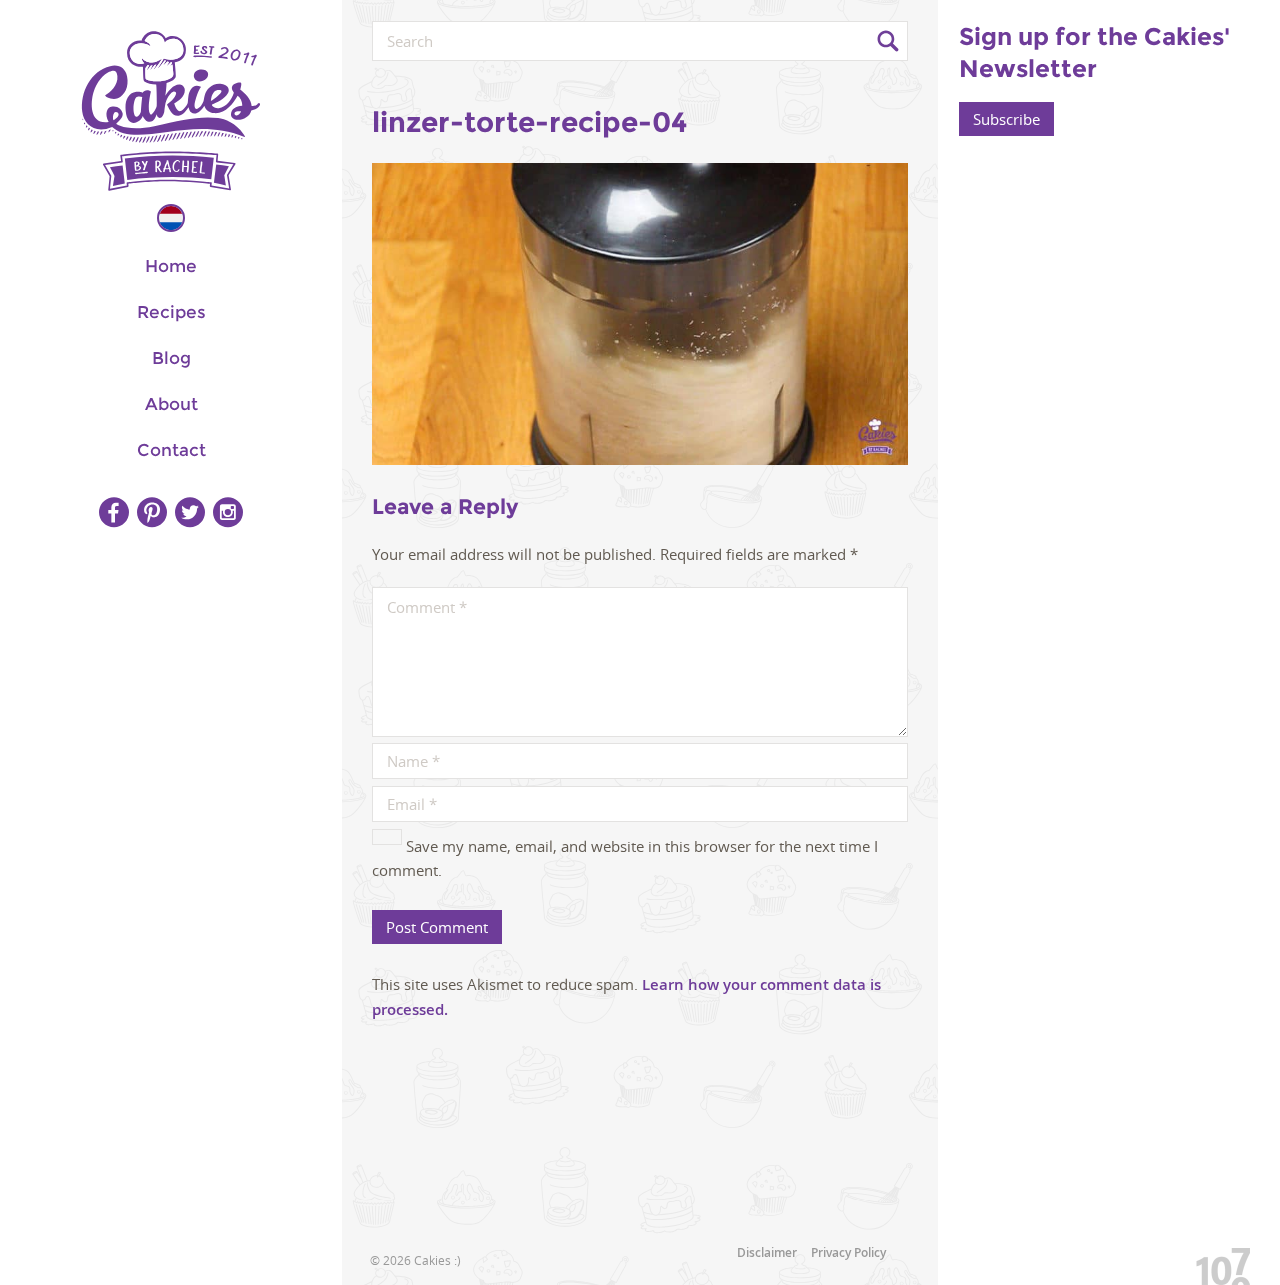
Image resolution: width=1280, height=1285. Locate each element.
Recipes (171, 312)
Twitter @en (190, 512)
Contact (171, 450)
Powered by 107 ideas (1216, 1262)
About (171, 404)
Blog (171, 358)
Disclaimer (767, 1252)
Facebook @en (114, 512)
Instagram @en (228, 512)
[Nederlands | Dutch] (171, 218)
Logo (171, 111)
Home (171, 266)
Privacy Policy (848, 1252)
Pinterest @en (152, 512)
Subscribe (1006, 119)
